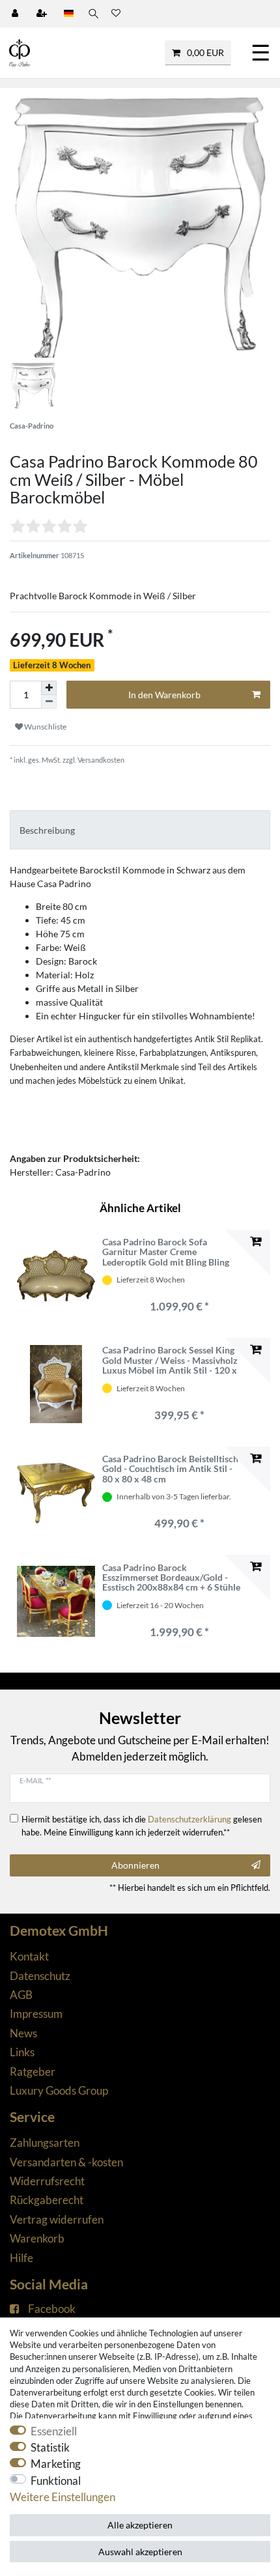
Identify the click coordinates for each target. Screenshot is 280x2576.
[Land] (69, 14)
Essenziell (54, 2431)
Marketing (56, 2464)
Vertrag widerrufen (57, 2219)
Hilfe (21, 2258)
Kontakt (29, 1956)
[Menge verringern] (49, 702)
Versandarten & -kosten (66, 2162)
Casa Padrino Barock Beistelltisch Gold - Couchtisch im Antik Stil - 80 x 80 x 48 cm (170, 1469)
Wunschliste (45, 727)
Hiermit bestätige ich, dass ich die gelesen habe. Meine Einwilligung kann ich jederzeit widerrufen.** (142, 1826)
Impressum (36, 2014)
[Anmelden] (16, 14)
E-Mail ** (35, 1780)
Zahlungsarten (45, 2143)
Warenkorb (37, 2238)
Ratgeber (33, 2072)
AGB (21, 1995)
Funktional (56, 2481)
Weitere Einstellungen (63, 2497)
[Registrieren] (43, 14)
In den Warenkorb (164, 695)
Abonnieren (135, 1865)
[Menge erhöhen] (49, 688)
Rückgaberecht (47, 2200)
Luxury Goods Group (59, 2090)
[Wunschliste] (116, 14)
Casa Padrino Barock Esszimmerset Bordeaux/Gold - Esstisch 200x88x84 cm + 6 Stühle (171, 1578)
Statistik (50, 2447)
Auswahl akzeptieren (140, 2552)
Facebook (52, 2309)
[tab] (140, 829)
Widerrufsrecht (47, 2181)
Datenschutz (40, 1976)
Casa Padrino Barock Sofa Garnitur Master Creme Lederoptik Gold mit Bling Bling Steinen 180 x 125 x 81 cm (166, 1252)
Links (22, 2052)
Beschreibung (47, 830)
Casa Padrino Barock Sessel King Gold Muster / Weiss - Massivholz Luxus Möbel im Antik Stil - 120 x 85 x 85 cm (170, 1360)
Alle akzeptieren (140, 2525)
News (23, 2033)
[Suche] (92, 14)
